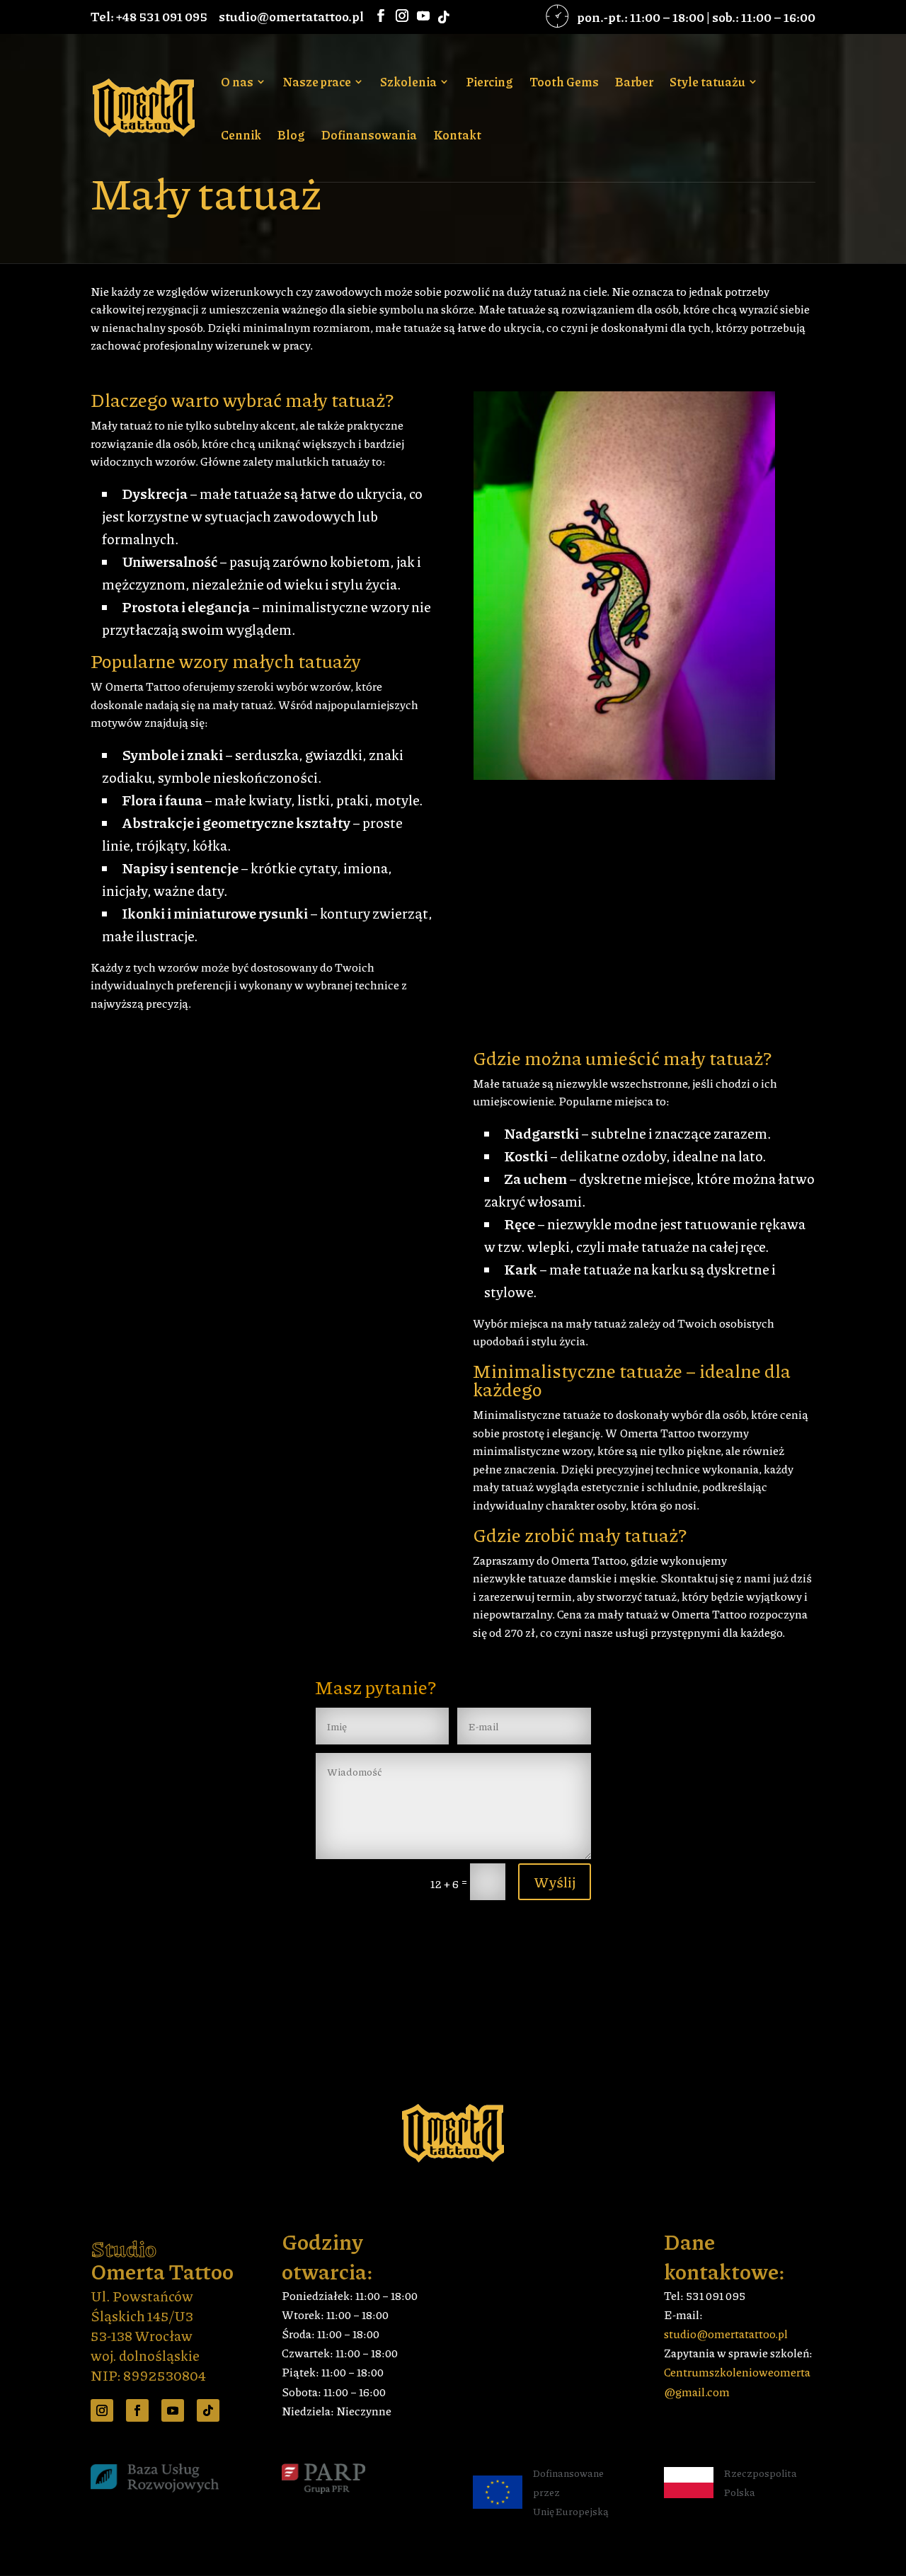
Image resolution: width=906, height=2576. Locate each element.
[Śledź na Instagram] (102, 2410)
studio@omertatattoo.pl (726, 2334)
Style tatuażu (707, 83)
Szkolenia (408, 83)
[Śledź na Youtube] (173, 2410)
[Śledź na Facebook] (137, 2410)
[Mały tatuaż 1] (624, 775)
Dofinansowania (369, 136)
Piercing (489, 83)
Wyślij (555, 1882)
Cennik (241, 136)
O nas (237, 83)
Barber (634, 83)
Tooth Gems (564, 83)
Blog (291, 136)
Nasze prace (317, 83)
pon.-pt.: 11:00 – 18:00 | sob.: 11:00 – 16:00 (696, 17)
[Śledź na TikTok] (208, 2410)
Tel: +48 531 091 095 (149, 16)
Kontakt (457, 136)
